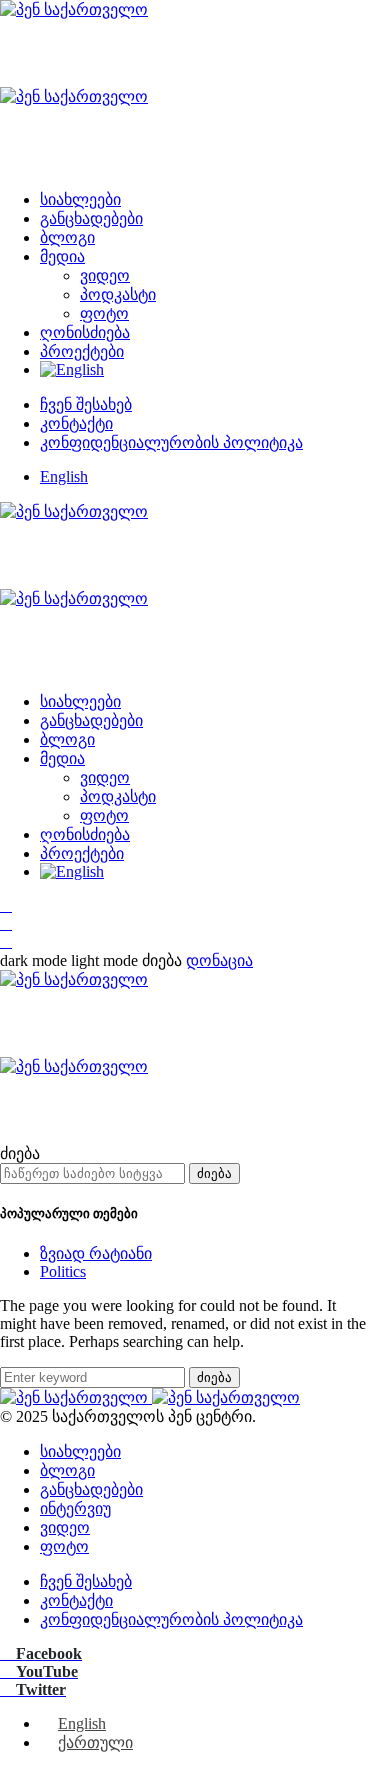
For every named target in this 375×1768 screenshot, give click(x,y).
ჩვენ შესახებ (86, 404)
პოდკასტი (118, 294)
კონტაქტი (76, 423)
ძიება (214, 1173)
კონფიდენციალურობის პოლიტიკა (171, 442)
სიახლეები (80, 199)
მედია (62, 256)
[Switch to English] (72, 369)
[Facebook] (6, 905)
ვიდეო (105, 275)
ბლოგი (67, 237)
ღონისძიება (85, 332)
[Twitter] (6, 941)
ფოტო (104, 313)
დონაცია (219, 960)
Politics (63, 1271)
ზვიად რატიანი (96, 1253)
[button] (71, 960)
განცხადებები (91, 218)
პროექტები (82, 351)
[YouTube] (6, 923)
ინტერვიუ (75, 1508)
